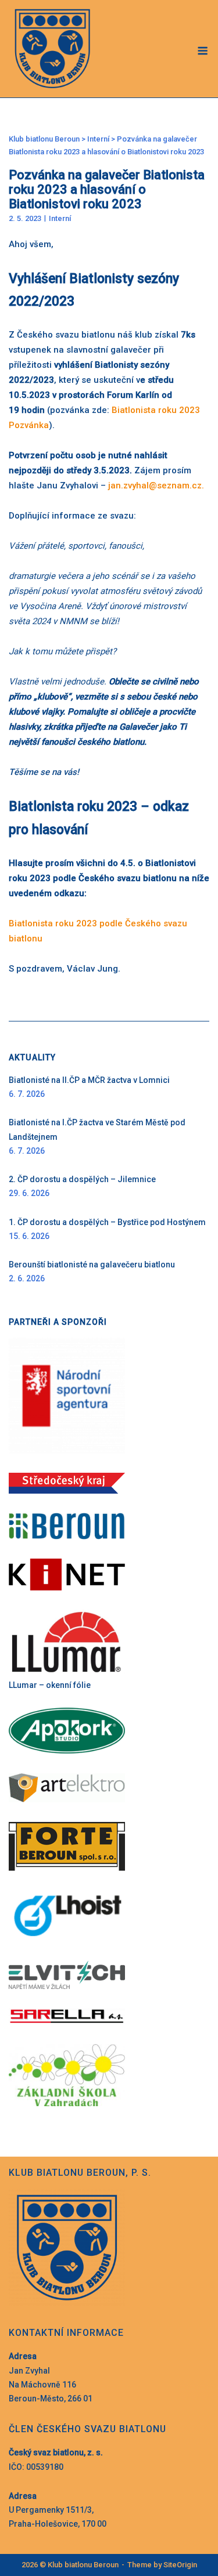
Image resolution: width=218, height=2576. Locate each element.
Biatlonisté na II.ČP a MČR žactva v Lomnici (89, 1080)
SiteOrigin (180, 2565)
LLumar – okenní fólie (50, 1685)
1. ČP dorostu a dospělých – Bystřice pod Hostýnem (107, 1222)
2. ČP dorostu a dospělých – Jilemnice (82, 1179)
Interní (60, 218)
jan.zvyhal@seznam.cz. (157, 486)
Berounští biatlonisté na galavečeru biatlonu (92, 1265)
